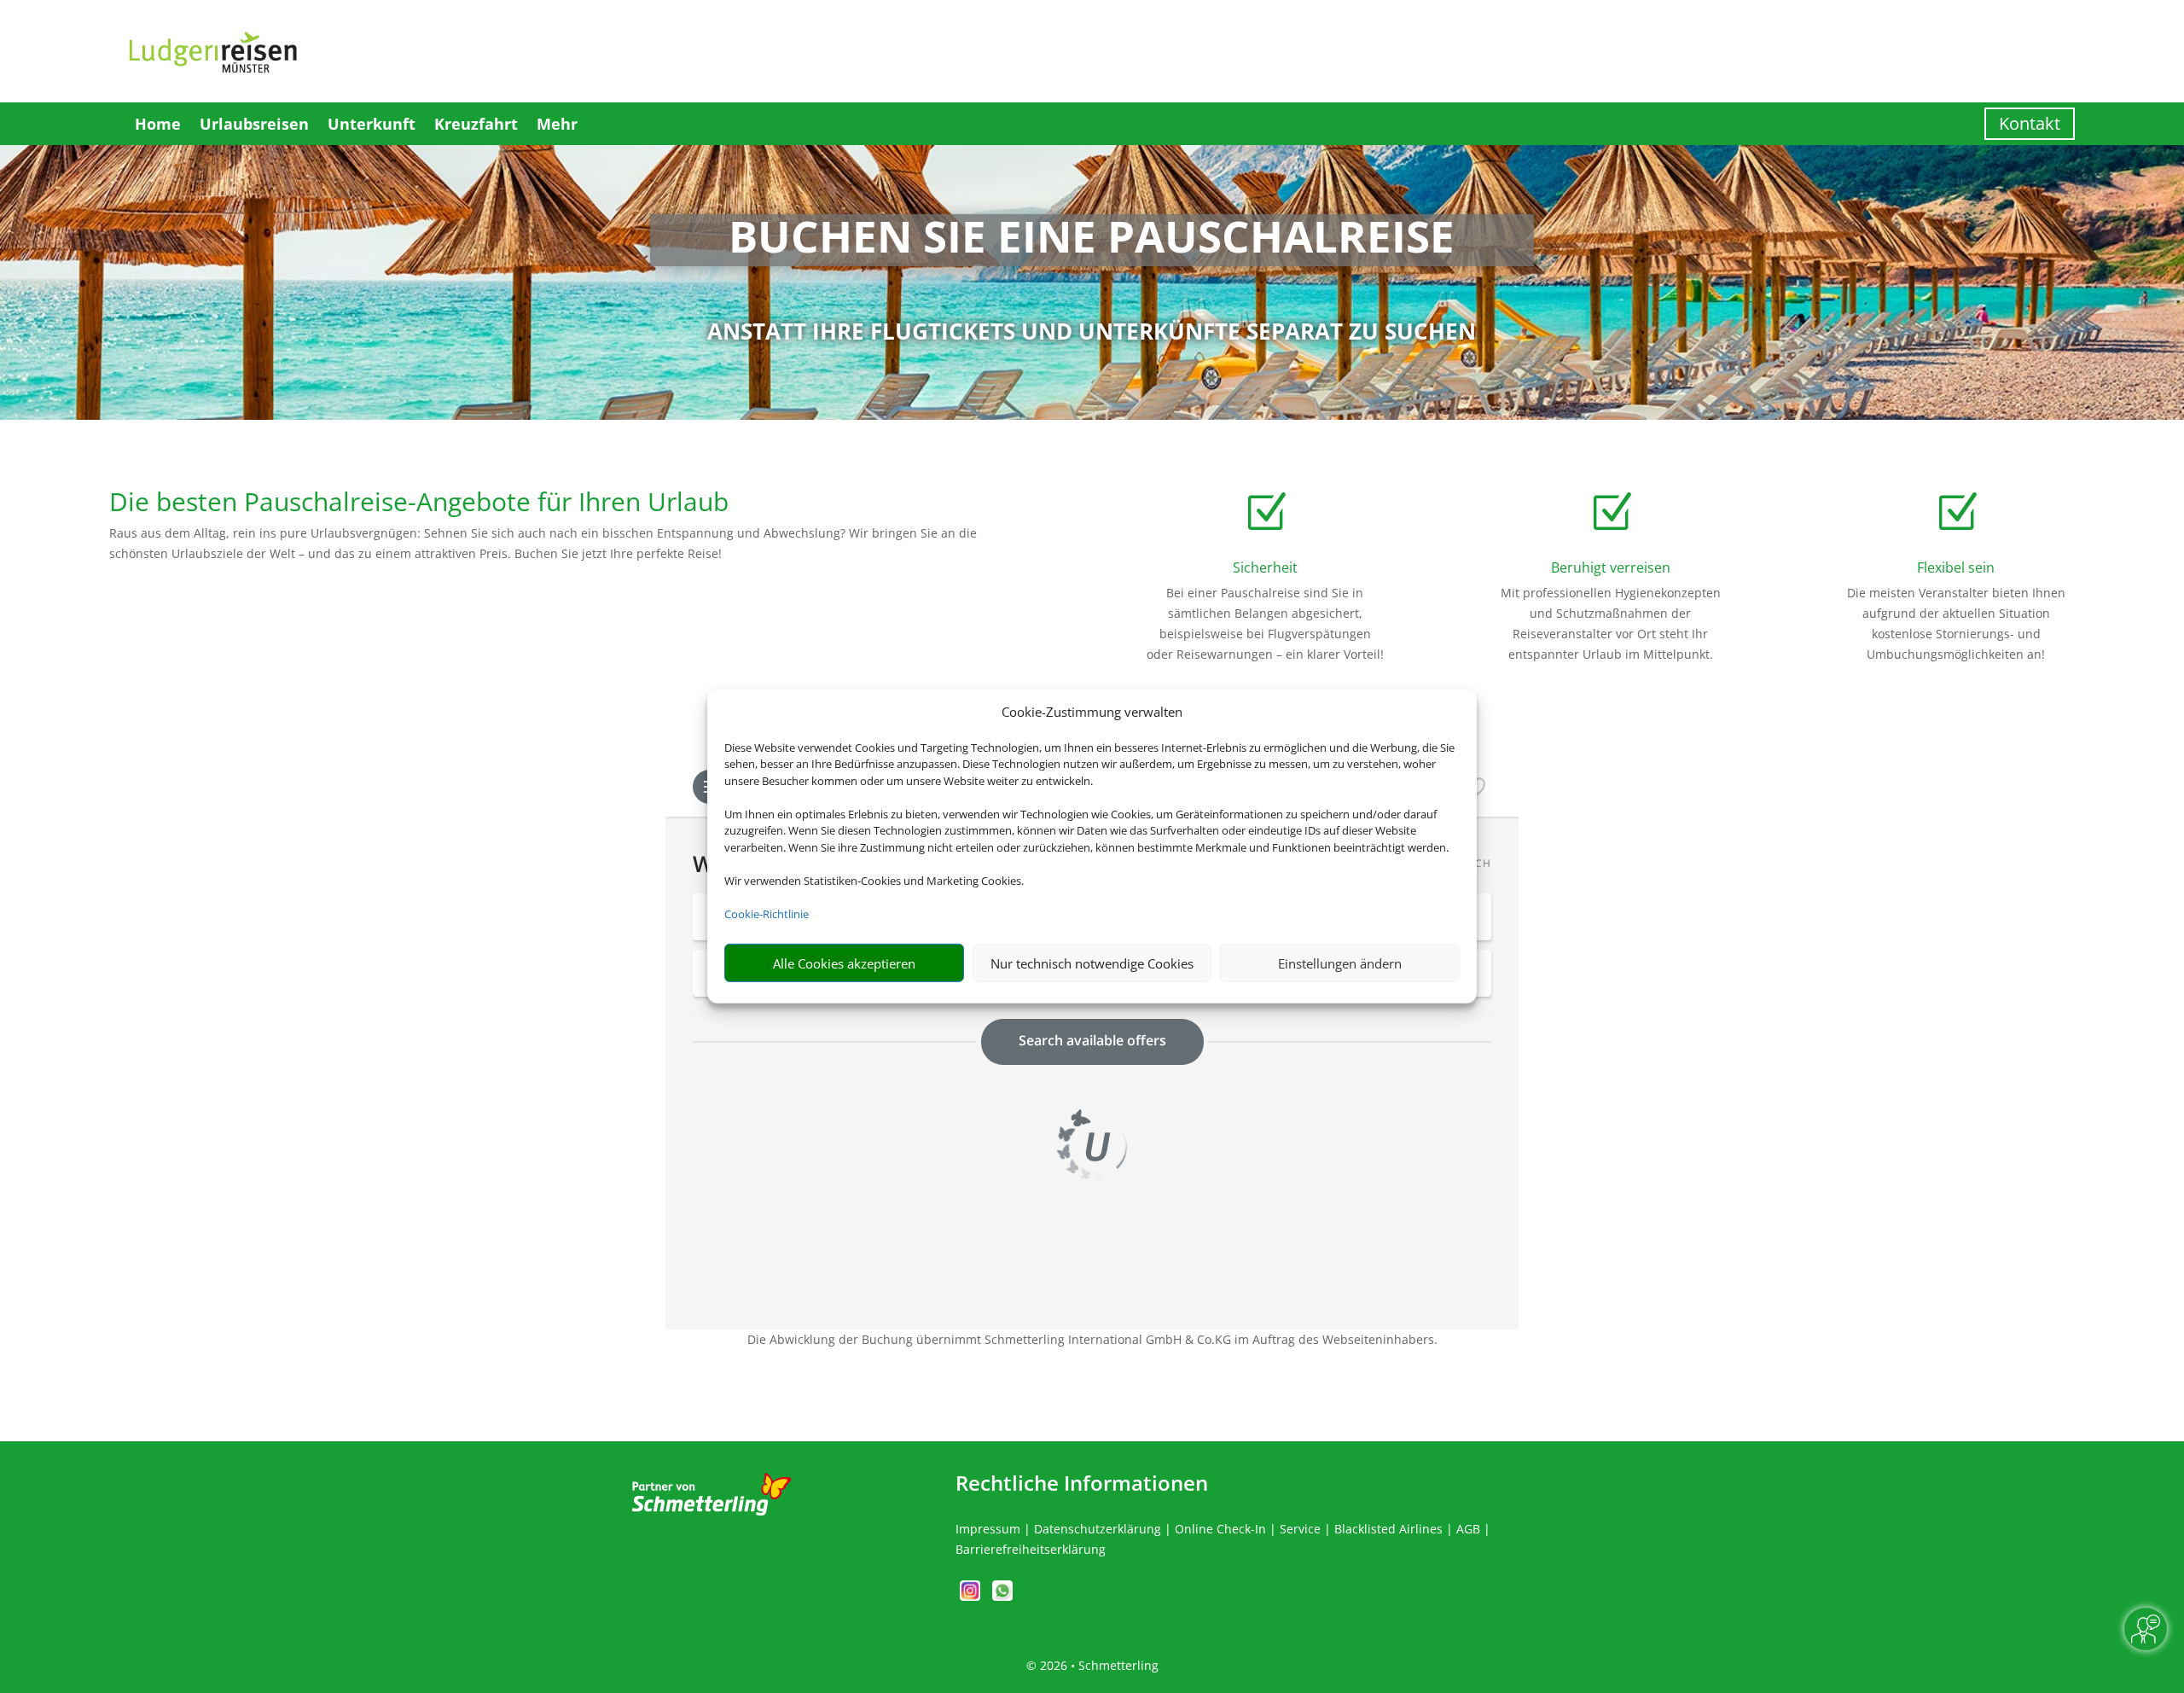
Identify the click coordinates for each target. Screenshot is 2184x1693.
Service (1300, 1529)
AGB (1468, 1529)
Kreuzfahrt (476, 124)
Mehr (557, 124)
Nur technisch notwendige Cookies (1092, 963)
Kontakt (2030, 123)
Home (158, 124)
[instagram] (972, 1596)
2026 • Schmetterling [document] (1098, 1665)
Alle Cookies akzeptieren (844, 963)
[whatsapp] (1002, 1596)
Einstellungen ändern (1340, 963)
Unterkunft (372, 124)
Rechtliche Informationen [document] (1082, 1483)
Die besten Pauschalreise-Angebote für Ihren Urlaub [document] (419, 504)
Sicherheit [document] (1265, 567)
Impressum (988, 1529)
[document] (1092, 240)
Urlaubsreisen (254, 124)
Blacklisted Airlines (1388, 1529)
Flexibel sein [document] (1956, 567)
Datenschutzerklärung (1098, 1529)
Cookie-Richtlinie (767, 914)
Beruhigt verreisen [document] (1611, 567)
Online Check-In (1220, 1529)
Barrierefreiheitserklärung (1031, 1549)
